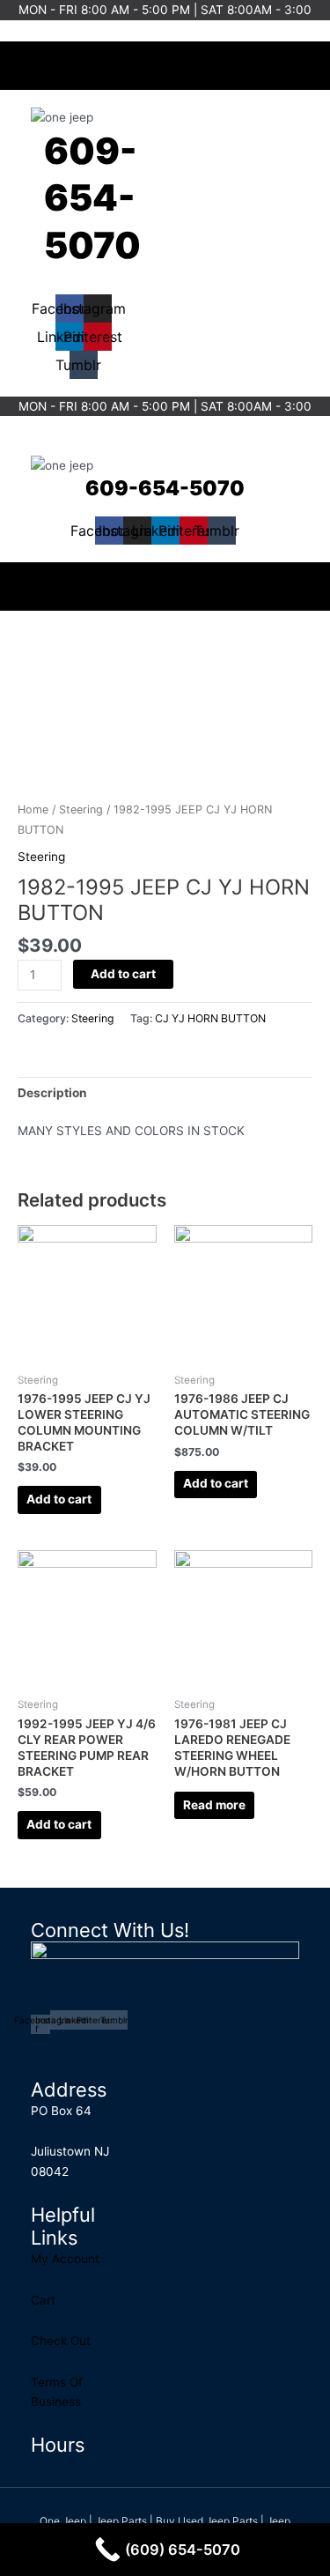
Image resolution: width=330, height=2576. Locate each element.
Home (33, 809)
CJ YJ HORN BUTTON (210, 1018)
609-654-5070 (92, 198)
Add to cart (123, 974)
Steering (81, 809)
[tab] (165, 1093)
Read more (214, 1805)
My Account (65, 2259)
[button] (165, 61)
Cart (43, 2300)
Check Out (61, 2341)
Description (52, 1093)
